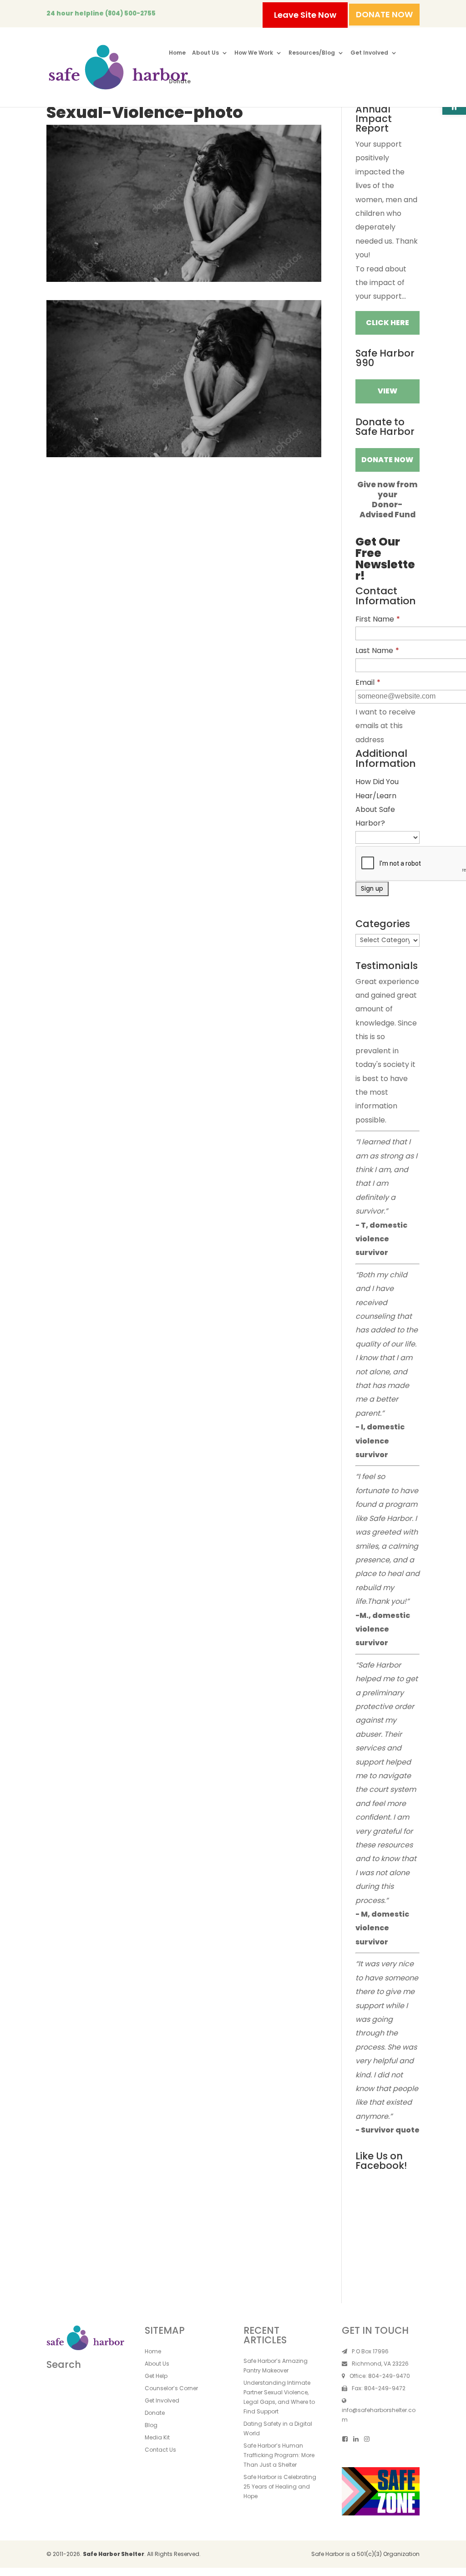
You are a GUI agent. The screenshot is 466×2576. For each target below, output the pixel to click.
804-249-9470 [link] (389, 2376)
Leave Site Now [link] (305, 15)
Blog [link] (151, 2425)
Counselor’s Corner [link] (171, 2388)
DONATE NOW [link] (384, 14)
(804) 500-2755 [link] (130, 13)
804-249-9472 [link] (385, 2388)
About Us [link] (205, 53)
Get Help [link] (156, 2376)
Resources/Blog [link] (312, 53)
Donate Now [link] (387, 460)
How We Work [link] (254, 53)
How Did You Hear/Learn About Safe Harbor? (377, 802)
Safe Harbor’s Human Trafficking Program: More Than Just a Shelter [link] (279, 2455)
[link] (118, 67)
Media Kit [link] (157, 2437)
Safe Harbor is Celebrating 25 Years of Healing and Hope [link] (280, 2487)
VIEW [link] (387, 391)
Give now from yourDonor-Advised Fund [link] (387, 500)
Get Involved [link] (369, 53)
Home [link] (177, 53)
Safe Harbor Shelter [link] (114, 2554)
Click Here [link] (387, 323)
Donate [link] (180, 82)
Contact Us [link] (160, 2450)
